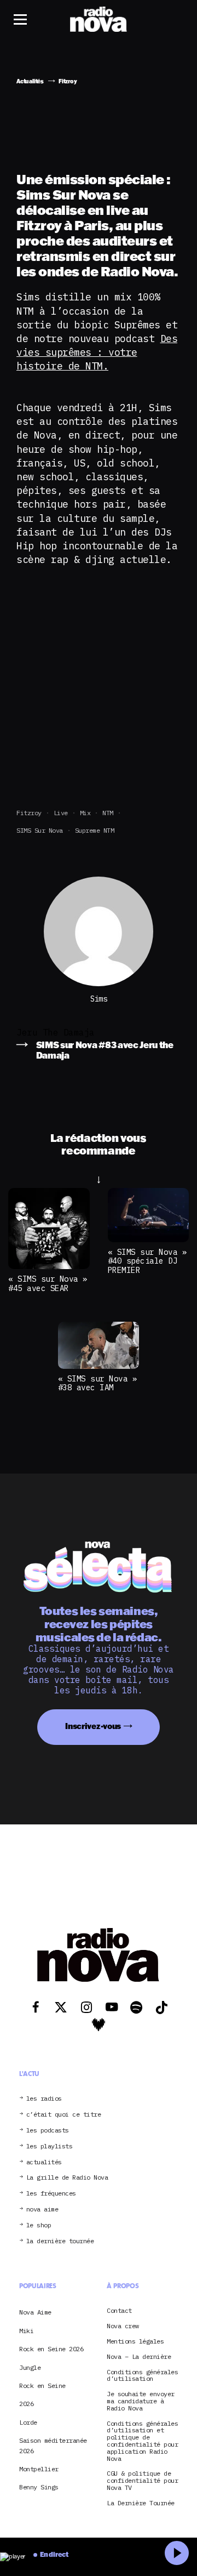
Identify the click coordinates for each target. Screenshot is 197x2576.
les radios (44, 2099)
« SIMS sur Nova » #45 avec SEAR (48, 1283)
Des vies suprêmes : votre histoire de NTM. (97, 352)
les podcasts (48, 2131)
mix (85, 813)
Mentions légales (135, 2342)
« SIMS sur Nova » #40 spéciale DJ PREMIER (147, 1261)
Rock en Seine (42, 2385)
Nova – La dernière (139, 2357)
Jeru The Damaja (56, 1032)
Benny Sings (39, 2487)
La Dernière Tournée (141, 2503)
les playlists (50, 2146)
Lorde (28, 2422)
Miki (26, 2331)
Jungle (30, 2367)
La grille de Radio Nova (67, 2178)
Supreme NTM (95, 830)
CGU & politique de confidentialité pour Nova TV (142, 2481)
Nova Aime (35, 2312)
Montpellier (39, 2469)
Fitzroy (29, 813)
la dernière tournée (60, 2241)
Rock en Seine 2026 (51, 2349)
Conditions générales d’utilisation (142, 2376)
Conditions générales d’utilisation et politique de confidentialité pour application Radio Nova (142, 2441)
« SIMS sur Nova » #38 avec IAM (98, 1383)
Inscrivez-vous (93, 1726)
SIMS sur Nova (40, 830)
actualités (44, 2162)
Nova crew (123, 2326)
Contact (119, 2311)
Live (61, 813)
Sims (99, 999)
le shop (39, 2225)
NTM (108, 813)
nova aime (42, 2210)
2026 (26, 2404)
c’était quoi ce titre (64, 2115)
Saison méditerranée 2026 (53, 2445)
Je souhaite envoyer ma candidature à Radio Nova (141, 2401)
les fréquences (51, 2194)
